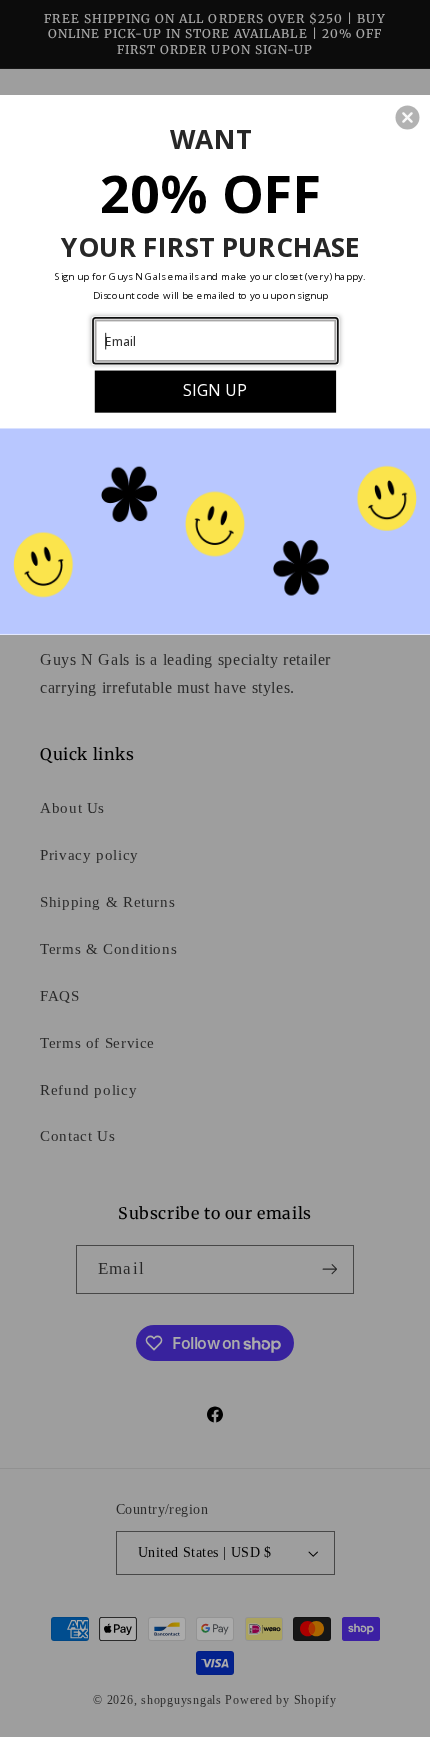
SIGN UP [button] (214, 389)
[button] (407, 117)
